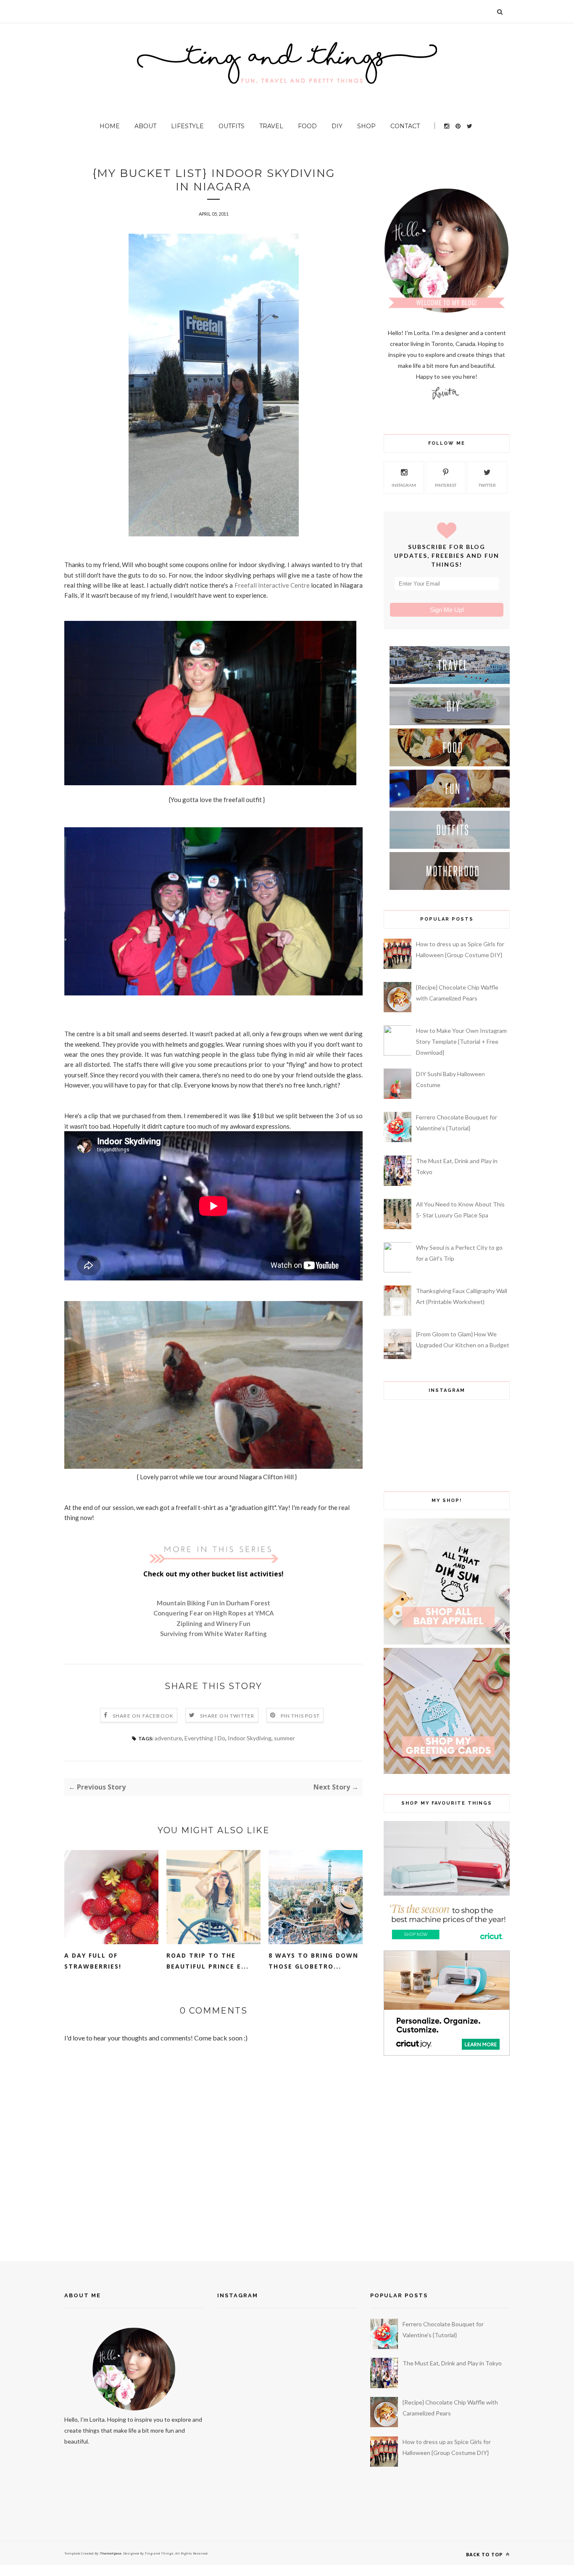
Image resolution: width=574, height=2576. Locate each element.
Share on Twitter (227, 1716)
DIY (337, 126)
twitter (487, 485)
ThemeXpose (111, 2553)
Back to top (485, 2554)
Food (307, 126)
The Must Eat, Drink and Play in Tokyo (452, 2363)
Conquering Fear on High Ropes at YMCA (214, 1613)
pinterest (446, 485)
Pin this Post (300, 1716)
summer (284, 1738)
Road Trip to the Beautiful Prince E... (208, 1961)
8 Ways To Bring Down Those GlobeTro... (313, 1961)
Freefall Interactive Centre (272, 585)
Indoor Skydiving (250, 1738)
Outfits (232, 126)
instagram (404, 485)
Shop (366, 126)
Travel (271, 126)
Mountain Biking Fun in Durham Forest (213, 1603)
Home (110, 126)
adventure (168, 1738)
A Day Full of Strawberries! (93, 1961)
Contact (405, 126)
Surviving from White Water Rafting (213, 1634)
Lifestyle (187, 126)
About (145, 126)
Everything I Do (205, 1738)
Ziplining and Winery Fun (213, 1623)
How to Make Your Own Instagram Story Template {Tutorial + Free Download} (461, 1041)
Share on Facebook (143, 1716)
